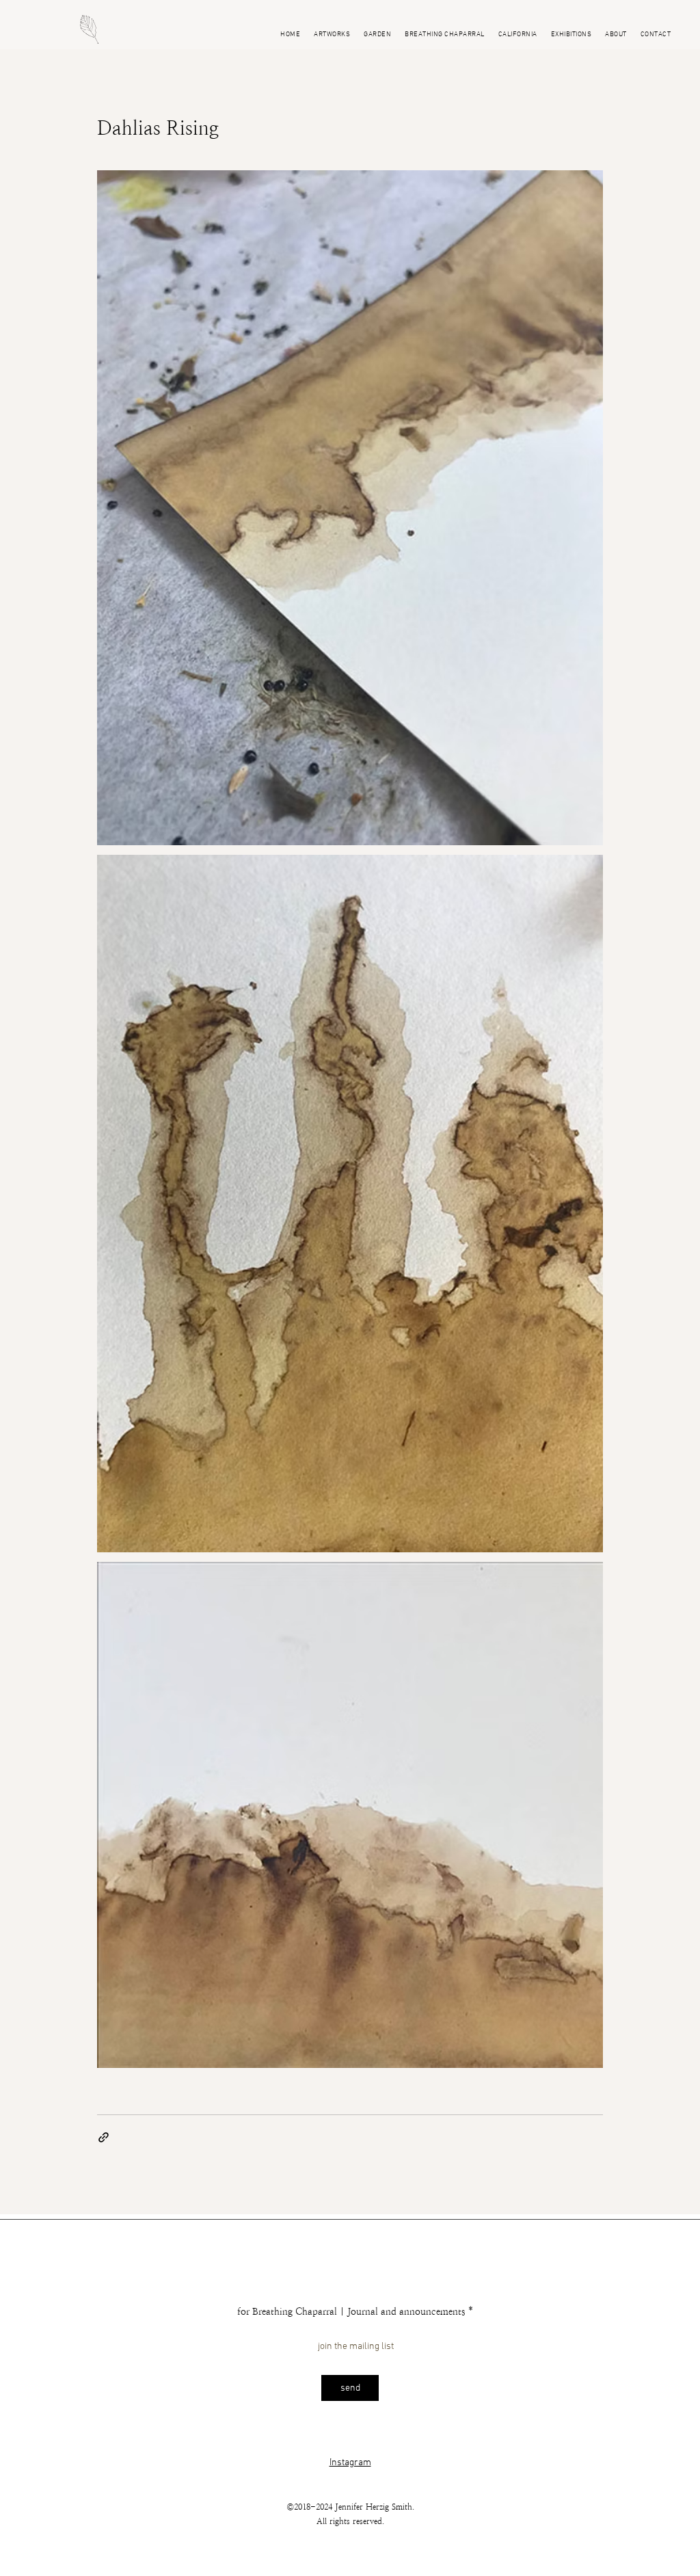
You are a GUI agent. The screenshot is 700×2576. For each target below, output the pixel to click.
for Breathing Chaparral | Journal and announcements (351, 2311)
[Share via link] (104, 2137)
